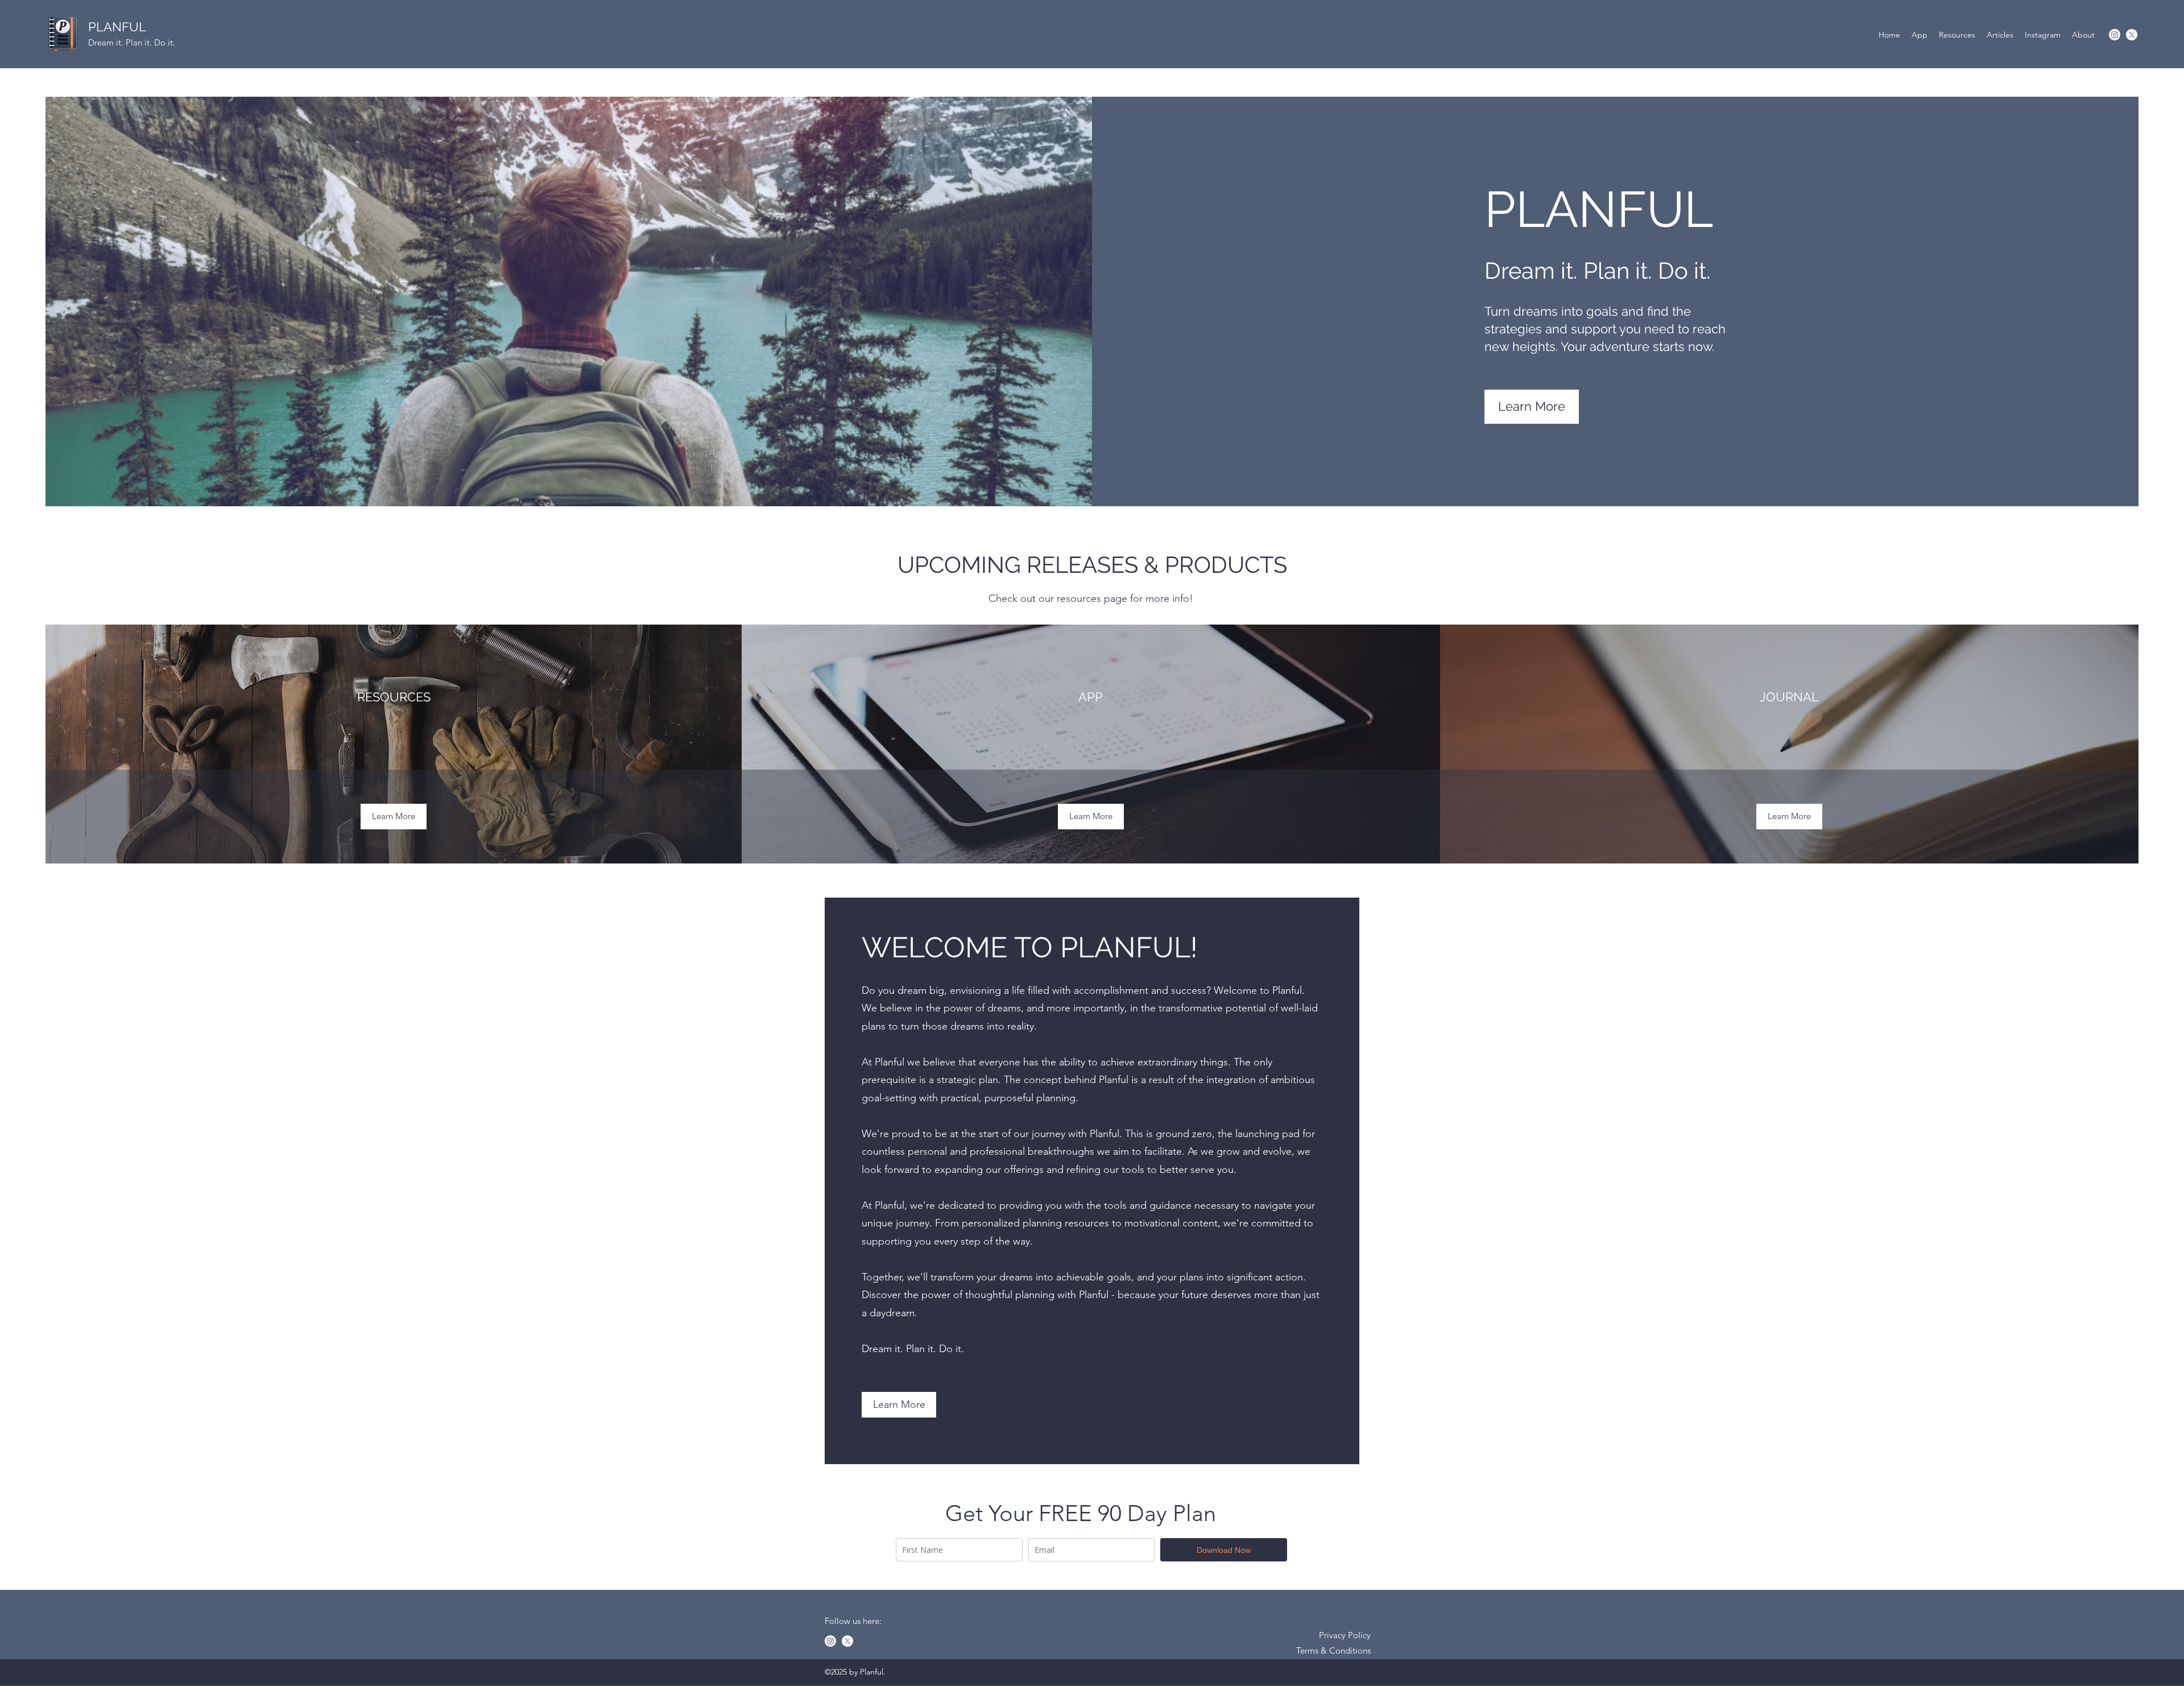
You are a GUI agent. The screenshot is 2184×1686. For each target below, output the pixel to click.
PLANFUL (117, 27)
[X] (2132, 35)
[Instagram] (2115, 35)
